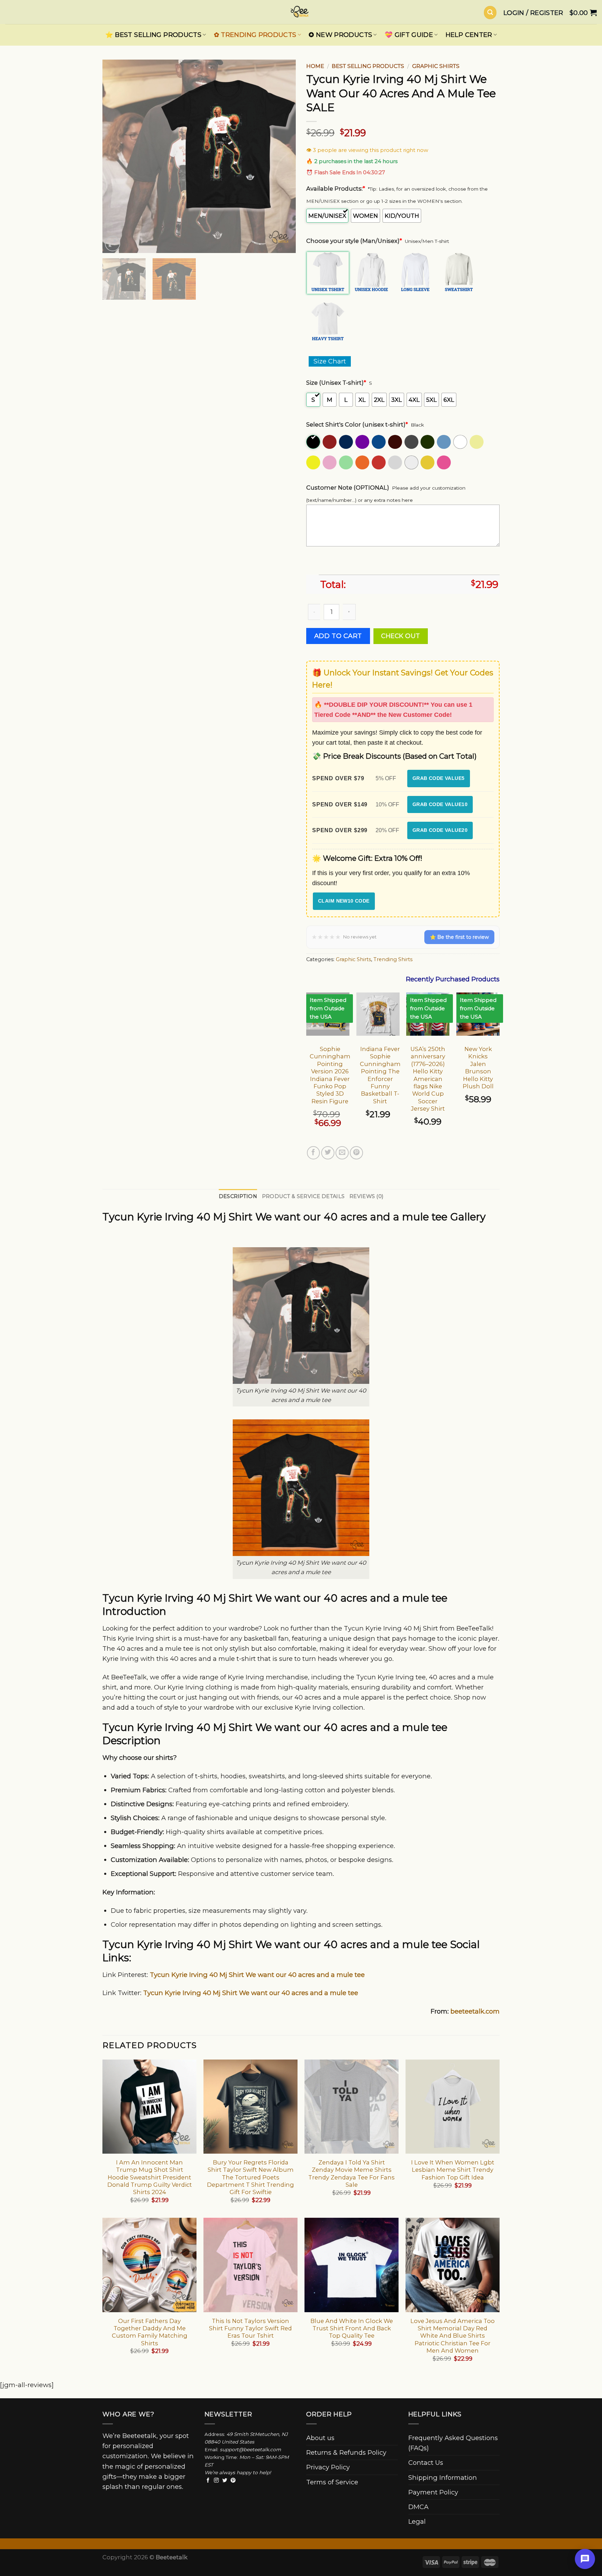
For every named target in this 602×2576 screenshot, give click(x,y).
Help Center (469, 35)
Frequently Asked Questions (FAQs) (453, 2443)
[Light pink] (330, 462)
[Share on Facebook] (314, 1153)
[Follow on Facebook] (208, 2481)
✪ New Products (340, 35)
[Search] (490, 12)
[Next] (283, 156)
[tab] (238, 1197)
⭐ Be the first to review (459, 937)
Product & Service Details (303, 1196)
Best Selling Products (368, 66)
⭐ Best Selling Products (153, 35)
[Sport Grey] (396, 462)
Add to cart (338, 636)
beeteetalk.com (475, 2011)
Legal (417, 2521)
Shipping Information (443, 2478)
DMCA (418, 2507)
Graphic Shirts (436, 66)
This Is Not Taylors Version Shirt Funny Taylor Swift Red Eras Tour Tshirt (250, 2328)
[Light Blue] (444, 442)
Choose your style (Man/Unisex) (354, 241)
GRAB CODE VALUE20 (440, 830)
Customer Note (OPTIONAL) (348, 488)
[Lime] (346, 462)
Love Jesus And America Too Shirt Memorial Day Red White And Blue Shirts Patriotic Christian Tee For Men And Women (453, 2336)
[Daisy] (314, 462)
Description (238, 1196)
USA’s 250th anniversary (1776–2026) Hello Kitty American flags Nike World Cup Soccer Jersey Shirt (428, 1079)
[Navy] (346, 442)
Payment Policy (433, 2492)
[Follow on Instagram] (216, 2481)
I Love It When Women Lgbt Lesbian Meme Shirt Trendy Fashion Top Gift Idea (453, 2170)
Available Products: (336, 189)
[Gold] (428, 462)
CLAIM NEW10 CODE (344, 901)
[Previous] (115, 156)
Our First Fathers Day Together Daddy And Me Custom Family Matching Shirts (150, 2332)
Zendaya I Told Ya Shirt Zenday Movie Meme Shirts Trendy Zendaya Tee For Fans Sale (352, 2173)
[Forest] (428, 442)
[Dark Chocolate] (396, 442)
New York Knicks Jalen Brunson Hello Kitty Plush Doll (478, 1068)
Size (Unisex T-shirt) (336, 383)
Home (315, 66)
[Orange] (363, 462)
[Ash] (412, 462)
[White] (461, 442)
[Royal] (379, 442)
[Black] (314, 442)
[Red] (379, 462)
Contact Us (426, 2463)
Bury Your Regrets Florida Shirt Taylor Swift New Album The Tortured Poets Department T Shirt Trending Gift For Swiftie (250, 2177)
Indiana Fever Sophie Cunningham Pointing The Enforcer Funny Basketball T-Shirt (380, 1075)
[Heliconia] (444, 462)
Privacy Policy (328, 2467)
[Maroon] (330, 442)
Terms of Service (332, 2482)
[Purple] (363, 442)
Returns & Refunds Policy (346, 2452)
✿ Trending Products (255, 35)
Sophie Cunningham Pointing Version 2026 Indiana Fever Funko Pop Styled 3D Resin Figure (330, 1075)
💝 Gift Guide (409, 35)
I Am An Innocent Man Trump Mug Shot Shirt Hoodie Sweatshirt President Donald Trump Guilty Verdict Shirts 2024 (150, 2177)
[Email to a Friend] (342, 1153)
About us (320, 2438)
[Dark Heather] (412, 442)
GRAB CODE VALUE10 (440, 804)
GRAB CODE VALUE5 (439, 778)
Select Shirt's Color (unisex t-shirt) (357, 424)
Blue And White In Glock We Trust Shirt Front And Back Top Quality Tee (352, 2328)
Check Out (401, 636)
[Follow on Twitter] (225, 2481)
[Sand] (477, 442)
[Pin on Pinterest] (356, 1153)
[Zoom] (113, 244)
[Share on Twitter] (328, 1153)
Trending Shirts (393, 959)
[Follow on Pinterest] (233, 2481)
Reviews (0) (366, 1196)
